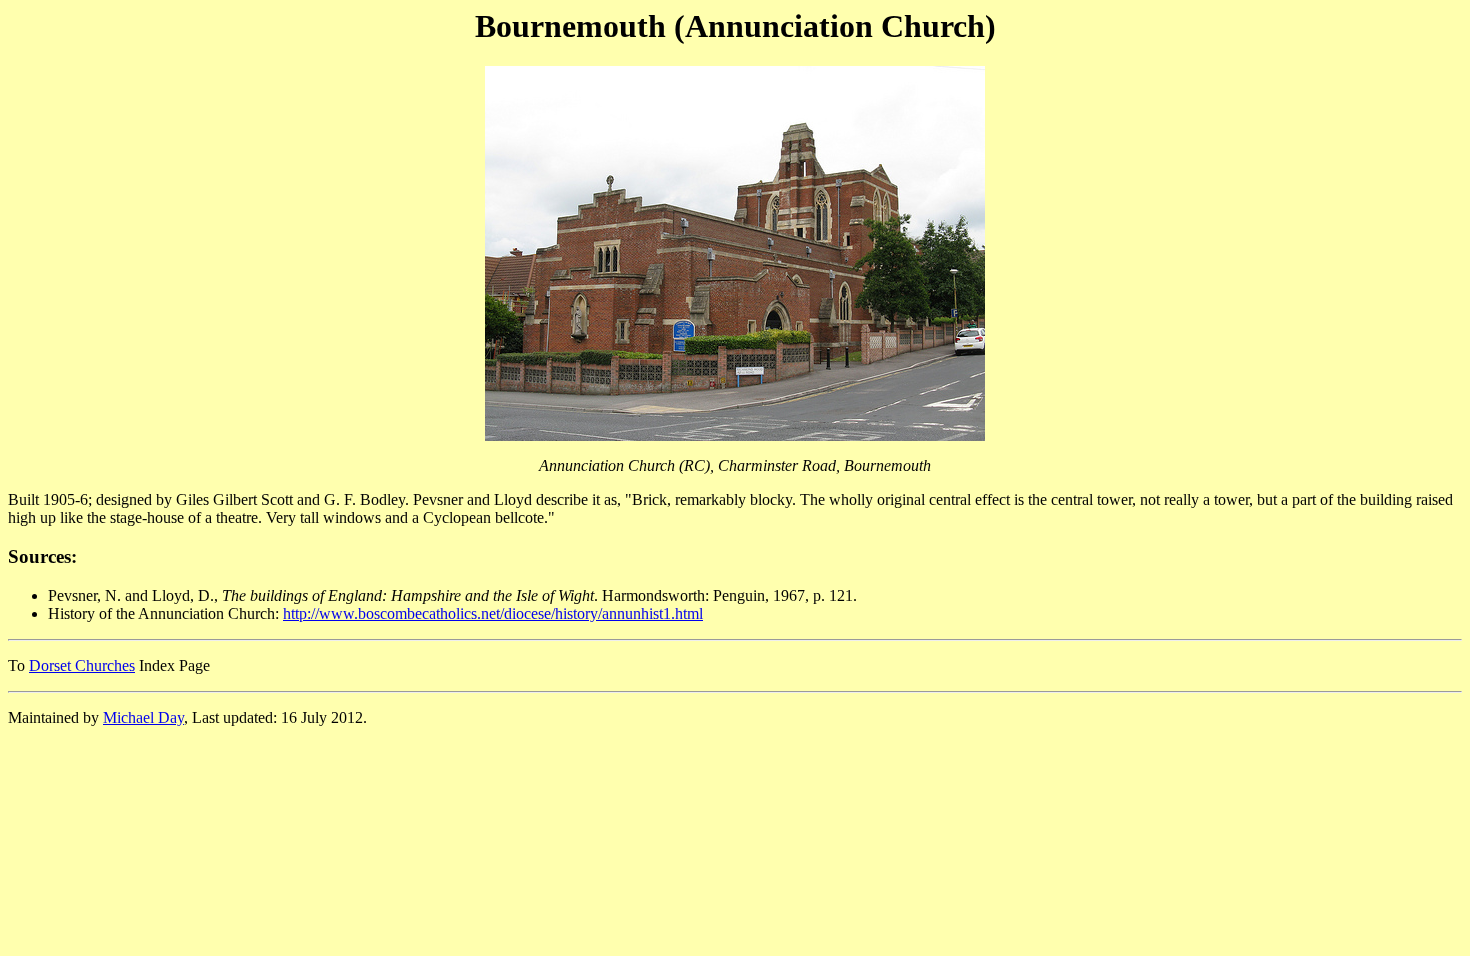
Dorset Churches (82, 665)
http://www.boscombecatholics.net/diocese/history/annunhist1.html (493, 613)
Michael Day (143, 717)
